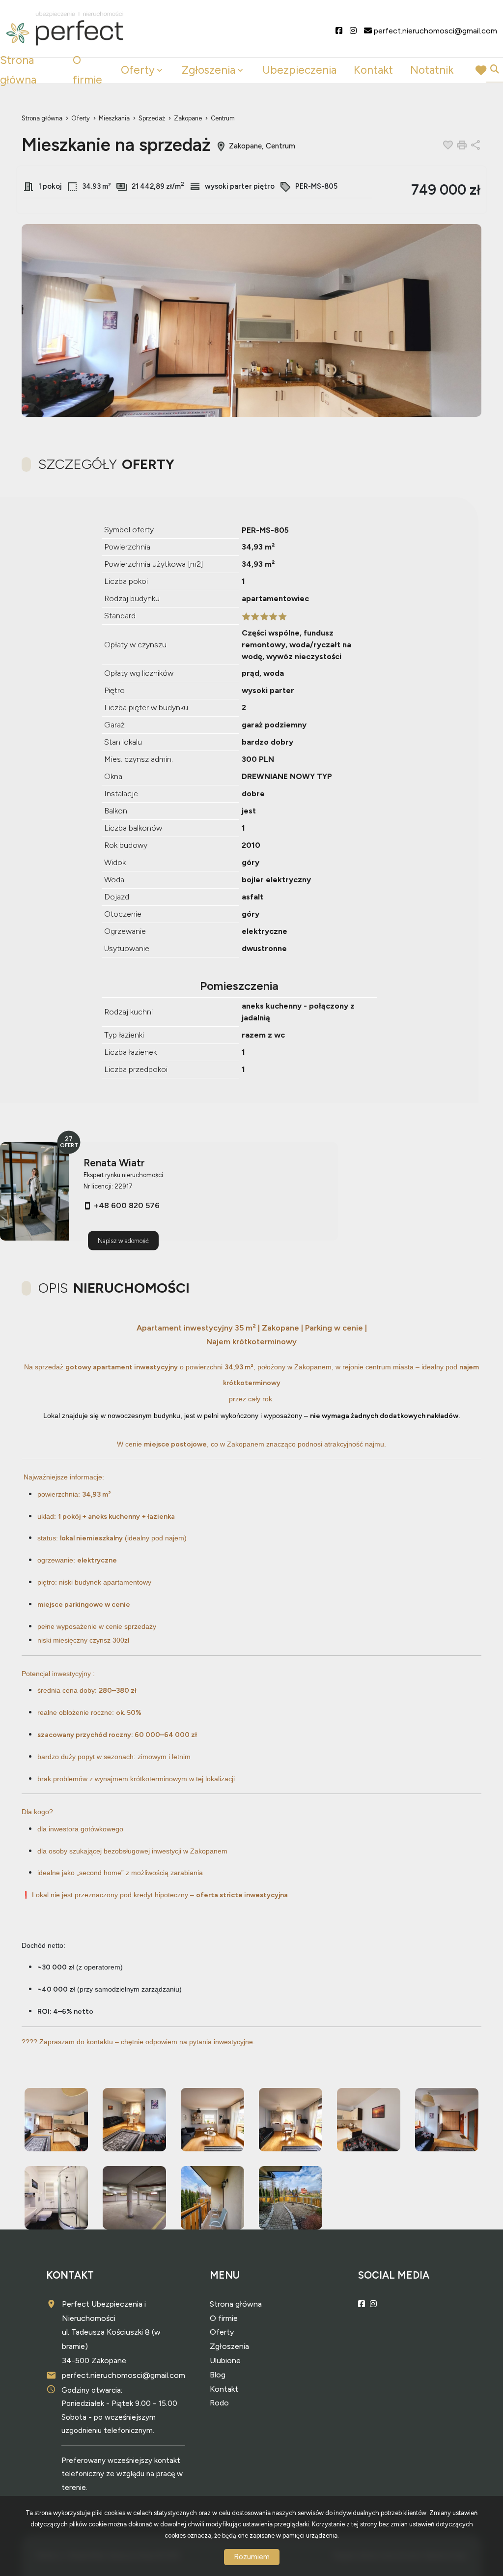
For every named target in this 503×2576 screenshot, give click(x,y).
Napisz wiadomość (123, 1240)
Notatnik (432, 70)
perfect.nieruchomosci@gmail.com (124, 2375)
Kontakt (373, 70)
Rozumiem (252, 2557)
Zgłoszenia (229, 2346)
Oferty (138, 70)
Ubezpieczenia (299, 70)
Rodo (219, 2403)
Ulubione (225, 2360)
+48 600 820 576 (127, 1205)
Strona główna (18, 70)
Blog (218, 2375)
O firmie (87, 70)
